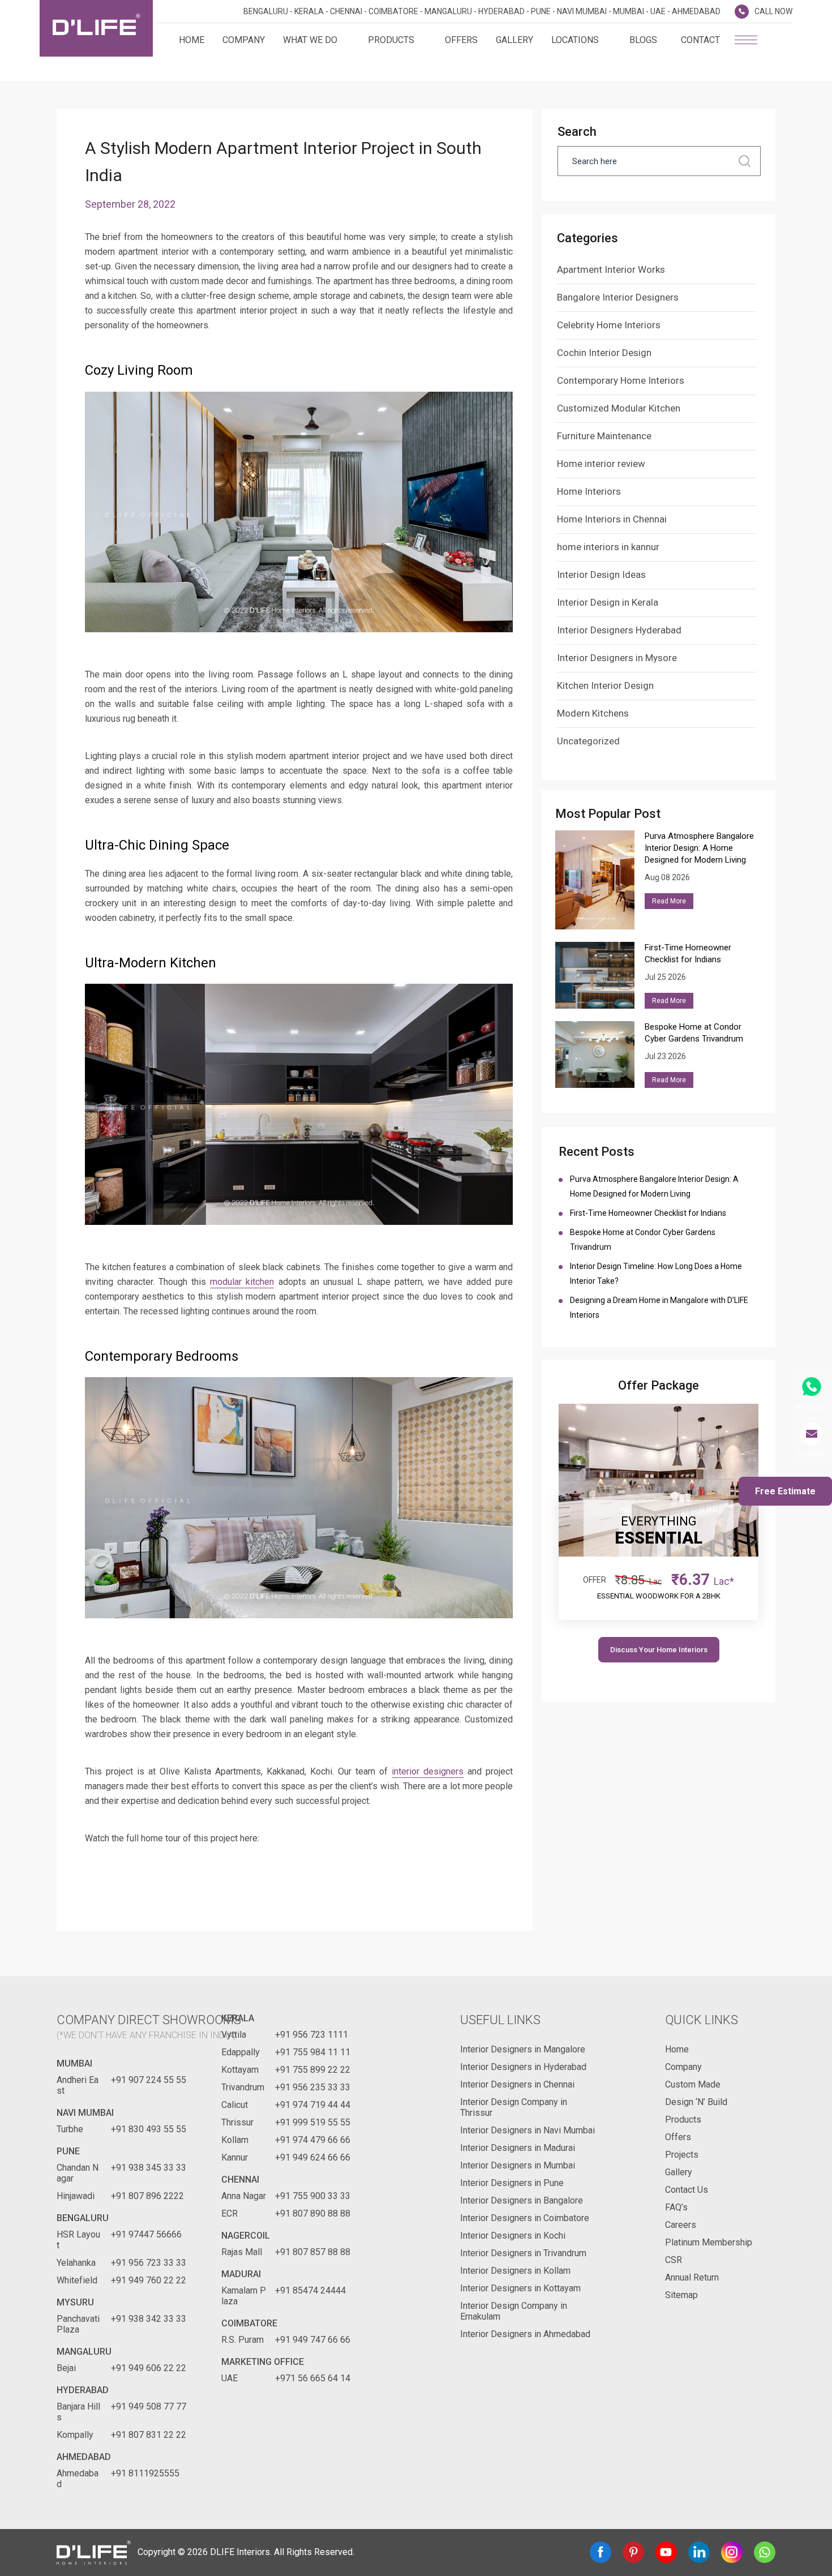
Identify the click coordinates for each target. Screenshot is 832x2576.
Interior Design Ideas (601, 575)
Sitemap (681, 2295)
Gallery (514, 40)
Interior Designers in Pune (512, 2183)
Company (244, 40)
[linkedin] (699, 2552)
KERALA (238, 2018)
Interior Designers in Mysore (617, 658)
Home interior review (601, 464)
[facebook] (601, 2552)
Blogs (643, 40)
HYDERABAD (83, 2390)
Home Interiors (589, 491)
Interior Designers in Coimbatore (525, 2218)
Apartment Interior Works (611, 269)
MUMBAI (74, 2063)
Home (192, 40)
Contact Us (687, 2190)
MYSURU (75, 2302)
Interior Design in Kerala (608, 602)
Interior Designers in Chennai (517, 2084)
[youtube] (666, 2552)
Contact (700, 40)
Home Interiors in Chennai (612, 519)
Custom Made (693, 2084)
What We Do (310, 40)
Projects (682, 2155)
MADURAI (241, 2274)
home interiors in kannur (608, 547)
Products (391, 40)
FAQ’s (676, 2207)
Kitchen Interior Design (605, 685)
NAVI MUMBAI (85, 2113)
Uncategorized (588, 741)
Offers (461, 40)
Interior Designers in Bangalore (522, 2200)
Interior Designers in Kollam (515, 2271)
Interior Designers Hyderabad (619, 630)
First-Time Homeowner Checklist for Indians (650, 1213)
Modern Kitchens (593, 713)
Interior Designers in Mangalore (523, 2049)
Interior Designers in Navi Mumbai (527, 2130)
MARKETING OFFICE (263, 2362)
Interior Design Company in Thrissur (514, 2107)
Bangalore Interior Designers (618, 297)
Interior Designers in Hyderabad (523, 2067)
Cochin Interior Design (604, 353)
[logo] (96, 28)
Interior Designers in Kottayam (520, 2288)
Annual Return (692, 2277)
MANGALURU (84, 2352)
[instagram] (732, 2552)
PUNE (68, 2151)
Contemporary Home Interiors (621, 380)
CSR (674, 2260)
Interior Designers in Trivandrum (523, 2253)
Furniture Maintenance (604, 436)
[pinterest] (633, 2552)
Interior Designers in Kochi (513, 2236)
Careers (681, 2225)
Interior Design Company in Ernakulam (514, 2311)
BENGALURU (83, 2218)
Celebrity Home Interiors (609, 325)
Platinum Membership (709, 2242)
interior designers (428, 1771)
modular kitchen (242, 1282)
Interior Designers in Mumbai (518, 2165)
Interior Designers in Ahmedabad (525, 2334)
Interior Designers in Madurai (518, 2148)
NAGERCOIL (246, 2236)
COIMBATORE (249, 2323)
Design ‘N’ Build (696, 2102)
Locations (575, 40)
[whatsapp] (765, 2552)
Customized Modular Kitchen (619, 408)
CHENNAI (240, 2179)
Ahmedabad (84, 2457)
